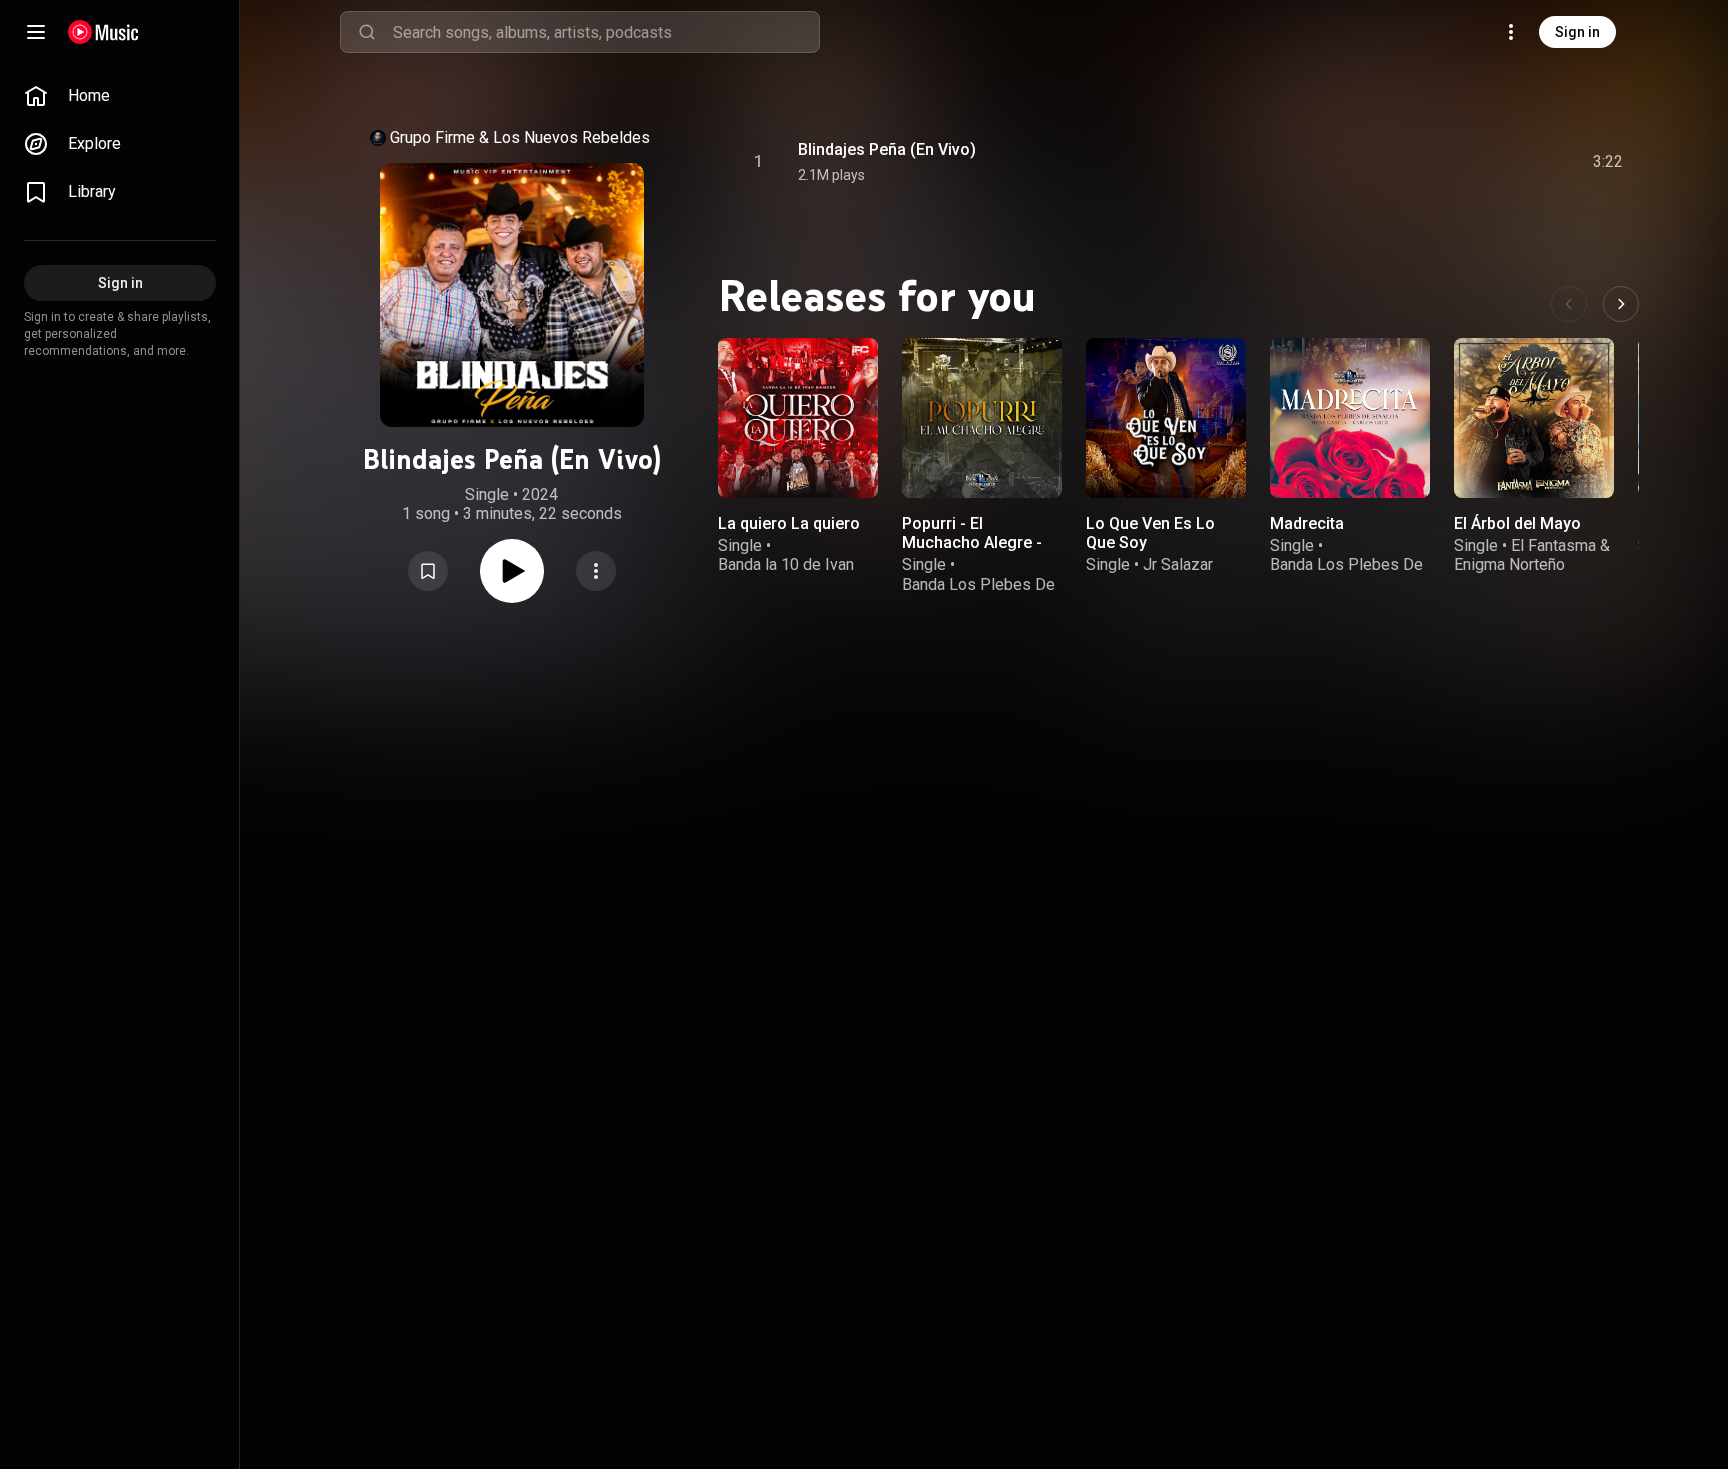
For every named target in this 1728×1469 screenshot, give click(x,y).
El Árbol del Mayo (1517, 523)
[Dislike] (1495, 162)
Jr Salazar (1178, 564)
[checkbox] (1609, 162)
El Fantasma (1553, 545)
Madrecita (1307, 523)
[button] (428, 571)
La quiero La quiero (789, 523)
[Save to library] (428, 571)
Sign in (1577, 32)
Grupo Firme (432, 137)
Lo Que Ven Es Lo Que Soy (1150, 533)
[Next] (1621, 304)
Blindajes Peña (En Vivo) (887, 149)
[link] (120, 96)
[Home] (103, 32)
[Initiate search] (367, 32)
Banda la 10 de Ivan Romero (786, 574)
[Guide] (36, 32)
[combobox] (606, 32)
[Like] (1457, 162)
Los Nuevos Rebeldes (571, 137)
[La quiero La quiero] (798, 418)
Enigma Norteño (1509, 564)
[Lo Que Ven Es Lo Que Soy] (1166, 418)
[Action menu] (596, 571)
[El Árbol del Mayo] (1534, 418)
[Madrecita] (1350, 418)
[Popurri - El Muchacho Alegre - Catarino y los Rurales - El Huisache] (982, 418)
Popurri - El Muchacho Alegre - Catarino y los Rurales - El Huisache (980, 552)
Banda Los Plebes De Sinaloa (978, 594)
